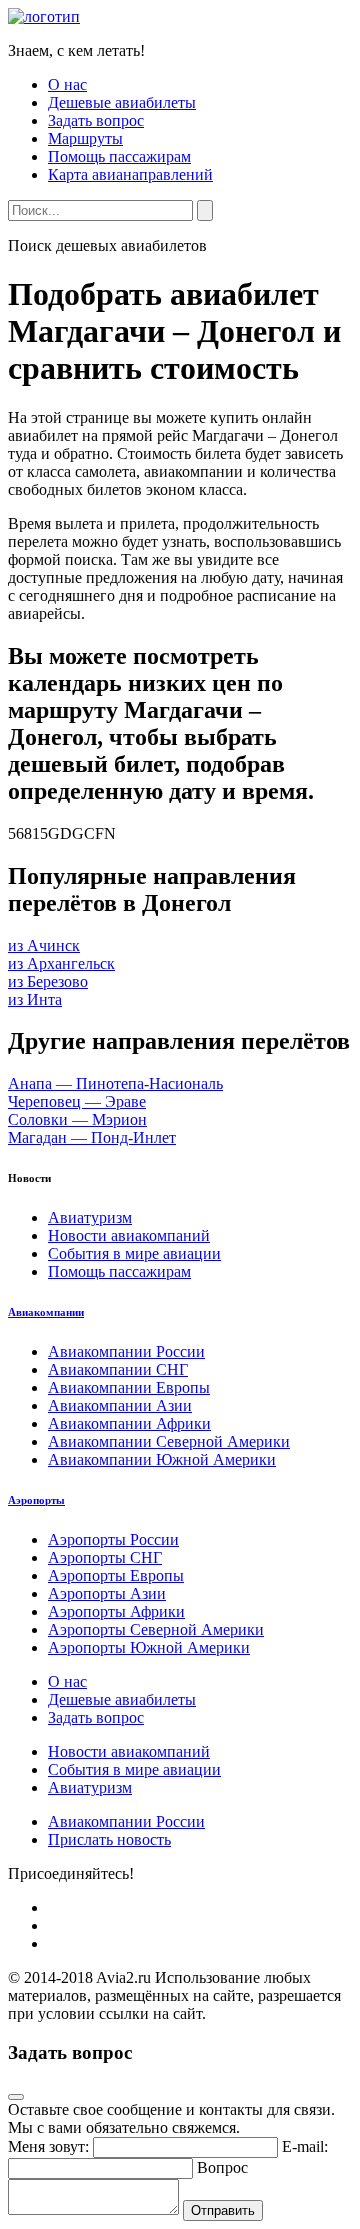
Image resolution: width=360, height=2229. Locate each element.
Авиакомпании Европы (129, 1387)
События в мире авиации (134, 1253)
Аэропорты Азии (107, 1593)
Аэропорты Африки (116, 1611)
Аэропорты (36, 1500)
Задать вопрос (96, 120)
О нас (67, 84)
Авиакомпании (46, 1312)
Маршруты (85, 138)
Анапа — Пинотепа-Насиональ (115, 1083)
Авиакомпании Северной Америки (169, 1441)
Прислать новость (109, 1839)
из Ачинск (44, 945)
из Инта (35, 999)
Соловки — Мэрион (77, 1119)
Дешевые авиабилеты (122, 102)
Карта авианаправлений (130, 174)
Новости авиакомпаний (129, 1235)
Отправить (223, 2210)
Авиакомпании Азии (120, 1405)
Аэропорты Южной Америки (149, 1647)
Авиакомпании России (126, 1351)
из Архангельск (61, 963)
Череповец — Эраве (77, 1101)
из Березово (48, 981)
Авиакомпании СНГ (118, 1369)
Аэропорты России (113, 1539)
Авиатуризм (90, 1217)
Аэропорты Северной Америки (156, 1629)
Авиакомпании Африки (129, 1423)
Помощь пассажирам (119, 156)
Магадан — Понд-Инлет (92, 1137)
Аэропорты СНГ (105, 1557)
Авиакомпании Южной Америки (162, 1459)
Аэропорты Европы (116, 1575)
